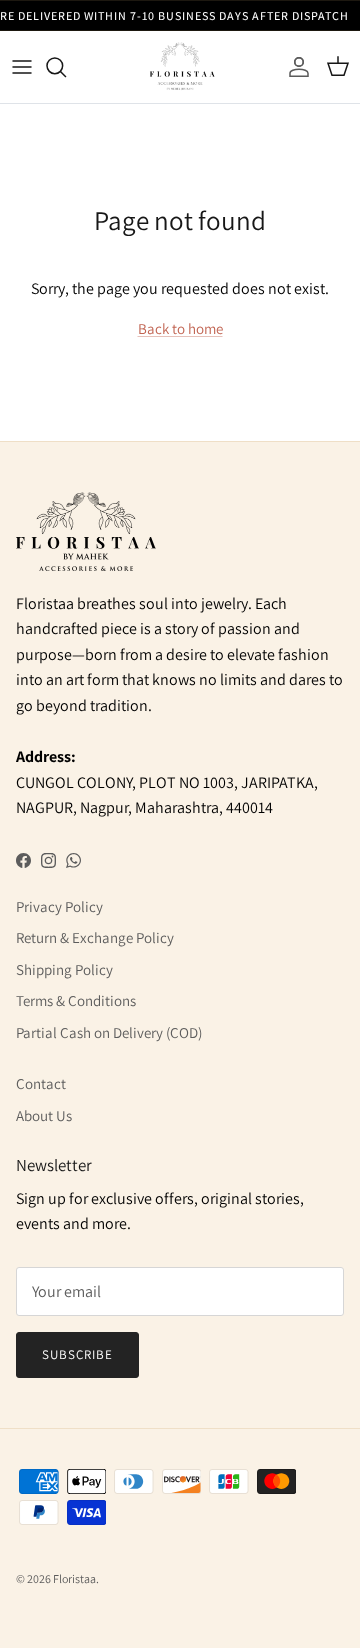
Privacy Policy (59, 906)
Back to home (180, 328)
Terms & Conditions (76, 1000)
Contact (41, 1083)
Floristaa (74, 1578)
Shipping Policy (64, 969)
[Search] (66, 67)
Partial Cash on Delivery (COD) (109, 1032)
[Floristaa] (180, 67)
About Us (44, 1115)
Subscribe (77, 1354)
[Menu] (22, 67)
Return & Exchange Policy (95, 937)
